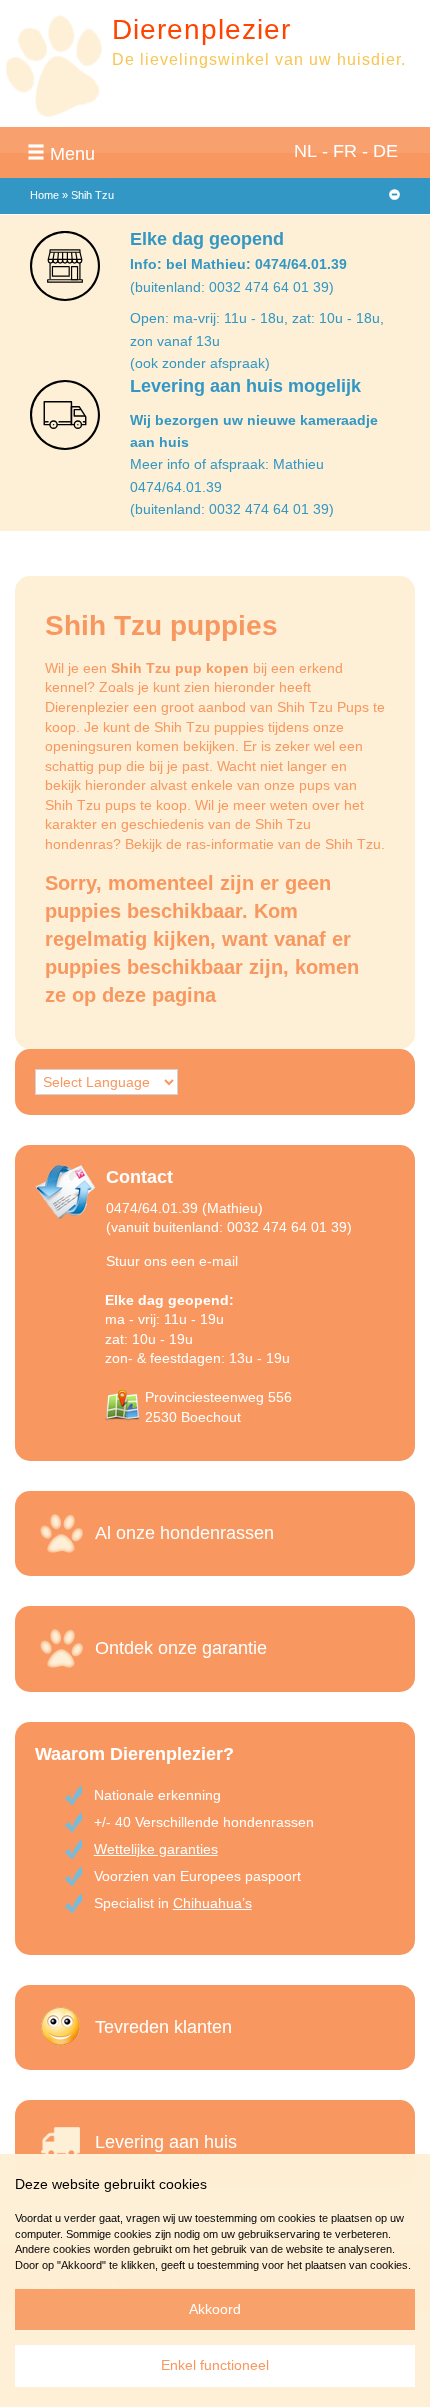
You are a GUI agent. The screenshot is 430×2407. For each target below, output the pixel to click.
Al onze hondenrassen (184, 1533)
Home (44, 195)
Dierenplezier (201, 29)
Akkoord (215, 2309)
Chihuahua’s (212, 1903)
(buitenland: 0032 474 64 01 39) (232, 287)
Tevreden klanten (163, 2027)
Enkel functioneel (215, 2365)
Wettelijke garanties (156, 1849)
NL (305, 151)
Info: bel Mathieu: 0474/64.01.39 (238, 264)
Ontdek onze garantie (181, 1648)
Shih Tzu (353, 844)
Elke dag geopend (207, 239)
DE (385, 151)
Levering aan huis (166, 2142)
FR (345, 151)
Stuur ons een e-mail (172, 1261)
